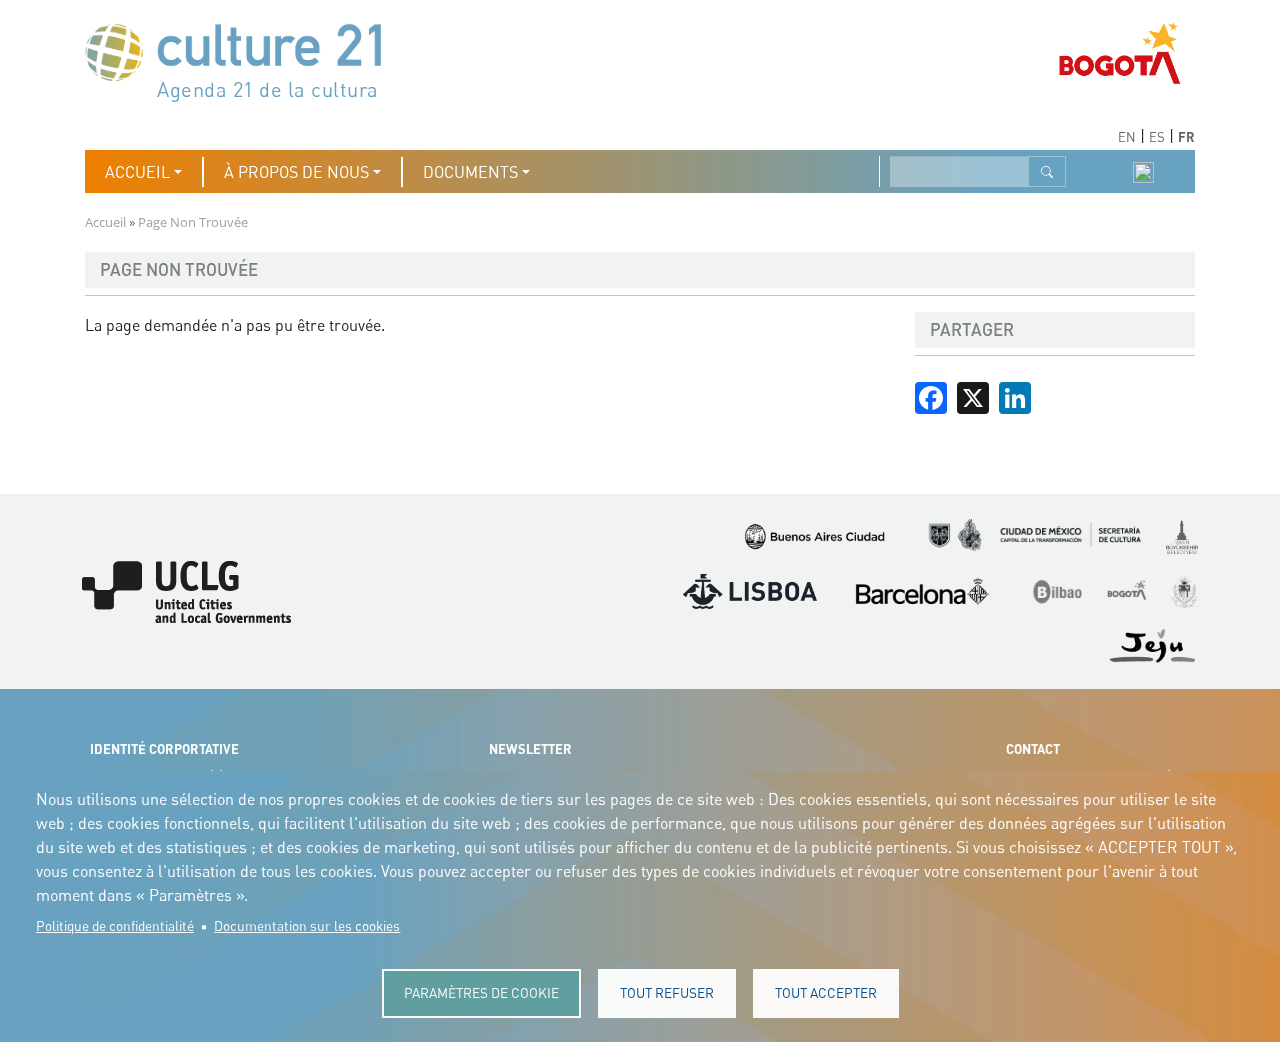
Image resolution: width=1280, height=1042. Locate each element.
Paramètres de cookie (481, 993)
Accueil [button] (137, 172)
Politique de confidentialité (115, 926)
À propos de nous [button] (296, 172)
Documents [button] (470, 172)
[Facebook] (931, 396)
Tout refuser (667, 993)
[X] (973, 396)
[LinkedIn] (1015, 396)
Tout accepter (826, 993)
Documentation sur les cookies (307, 926)
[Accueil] (243, 60)
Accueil (105, 222)
